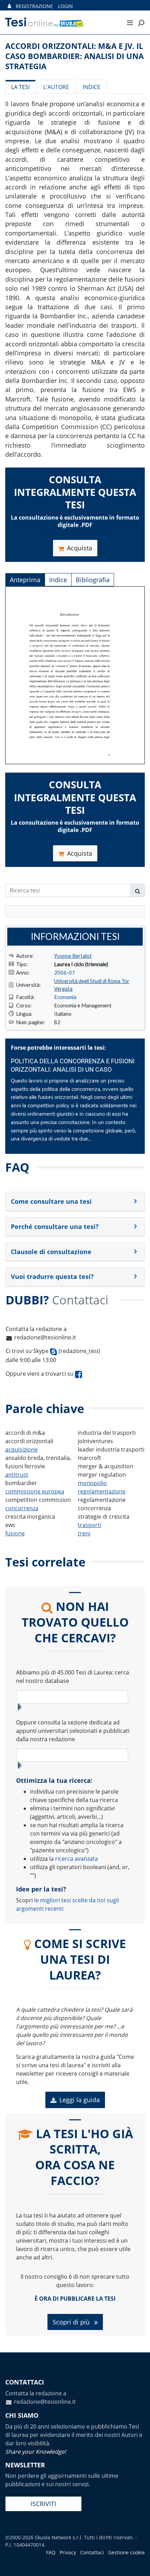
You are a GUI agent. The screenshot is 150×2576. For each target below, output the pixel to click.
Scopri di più (72, 2322)
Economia (65, 997)
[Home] (58, 22)
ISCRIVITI (43, 2504)
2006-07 (65, 972)
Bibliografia (93, 580)
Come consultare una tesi (51, 1201)
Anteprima (25, 580)
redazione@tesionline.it (45, 1337)
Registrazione (34, 6)
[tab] (75, 1202)
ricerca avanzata (77, 1859)
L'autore (56, 87)
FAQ (51, 2552)
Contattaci (92, 2552)
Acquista (80, 548)
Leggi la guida (80, 2100)
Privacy (68, 2552)
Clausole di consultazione (51, 1252)
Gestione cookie (126, 2552)
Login (65, 6)
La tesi (20, 87)
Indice (92, 87)
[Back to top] (138, 2564)
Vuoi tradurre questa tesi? (52, 1276)
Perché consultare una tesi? (55, 1227)
